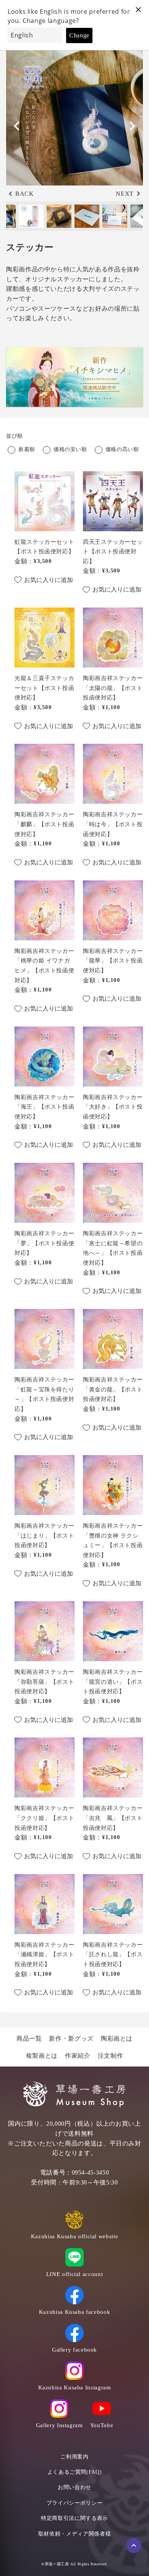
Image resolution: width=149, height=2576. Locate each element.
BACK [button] (25, 194)
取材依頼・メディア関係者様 (74, 2534)
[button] (132, 126)
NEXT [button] (125, 194)
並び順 (15, 436)
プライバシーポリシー (74, 2503)
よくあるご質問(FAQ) (75, 2472)
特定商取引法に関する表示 (74, 2518)
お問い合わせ (74, 2487)
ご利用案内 (74, 2457)
